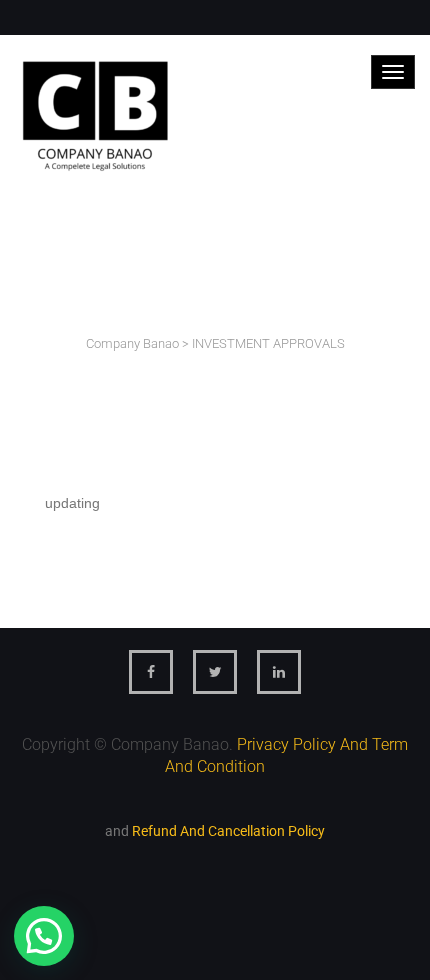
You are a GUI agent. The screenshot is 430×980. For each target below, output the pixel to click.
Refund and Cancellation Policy (228, 831)
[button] (44, 936)
